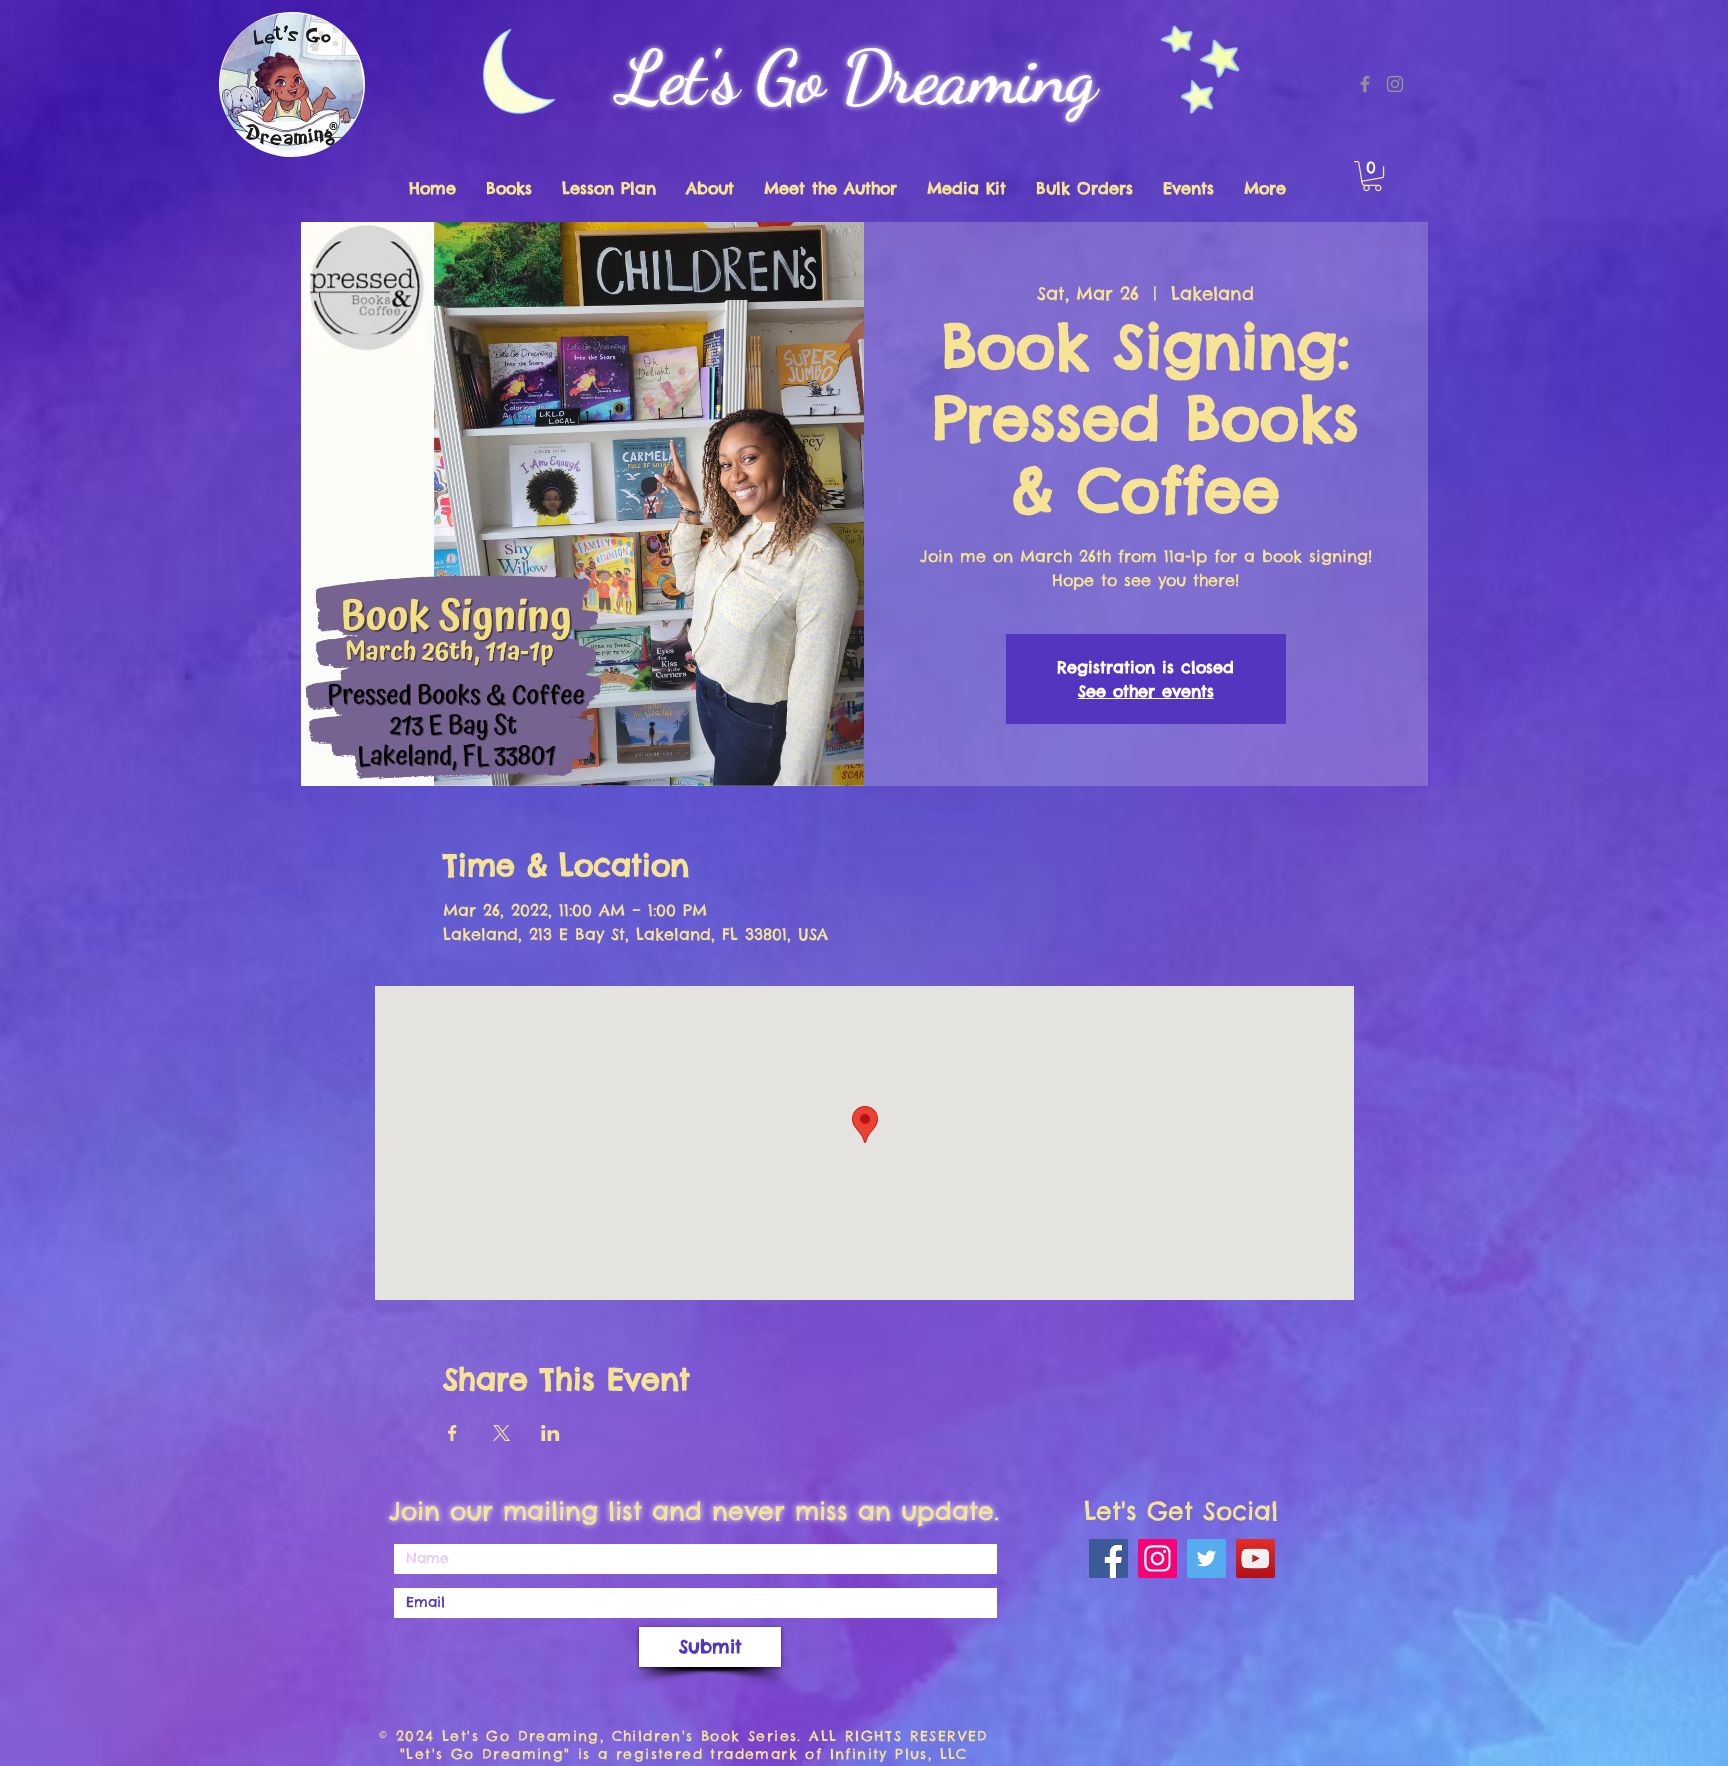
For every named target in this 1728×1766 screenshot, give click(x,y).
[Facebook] (1365, 84)
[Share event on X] (501, 1433)
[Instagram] (1395, 84)
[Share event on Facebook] (452, 1433)
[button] (1372, 176)
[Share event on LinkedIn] (550, 1433)
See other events (1146, 691)
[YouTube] (1255, 1558)
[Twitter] (1206, 1558)
